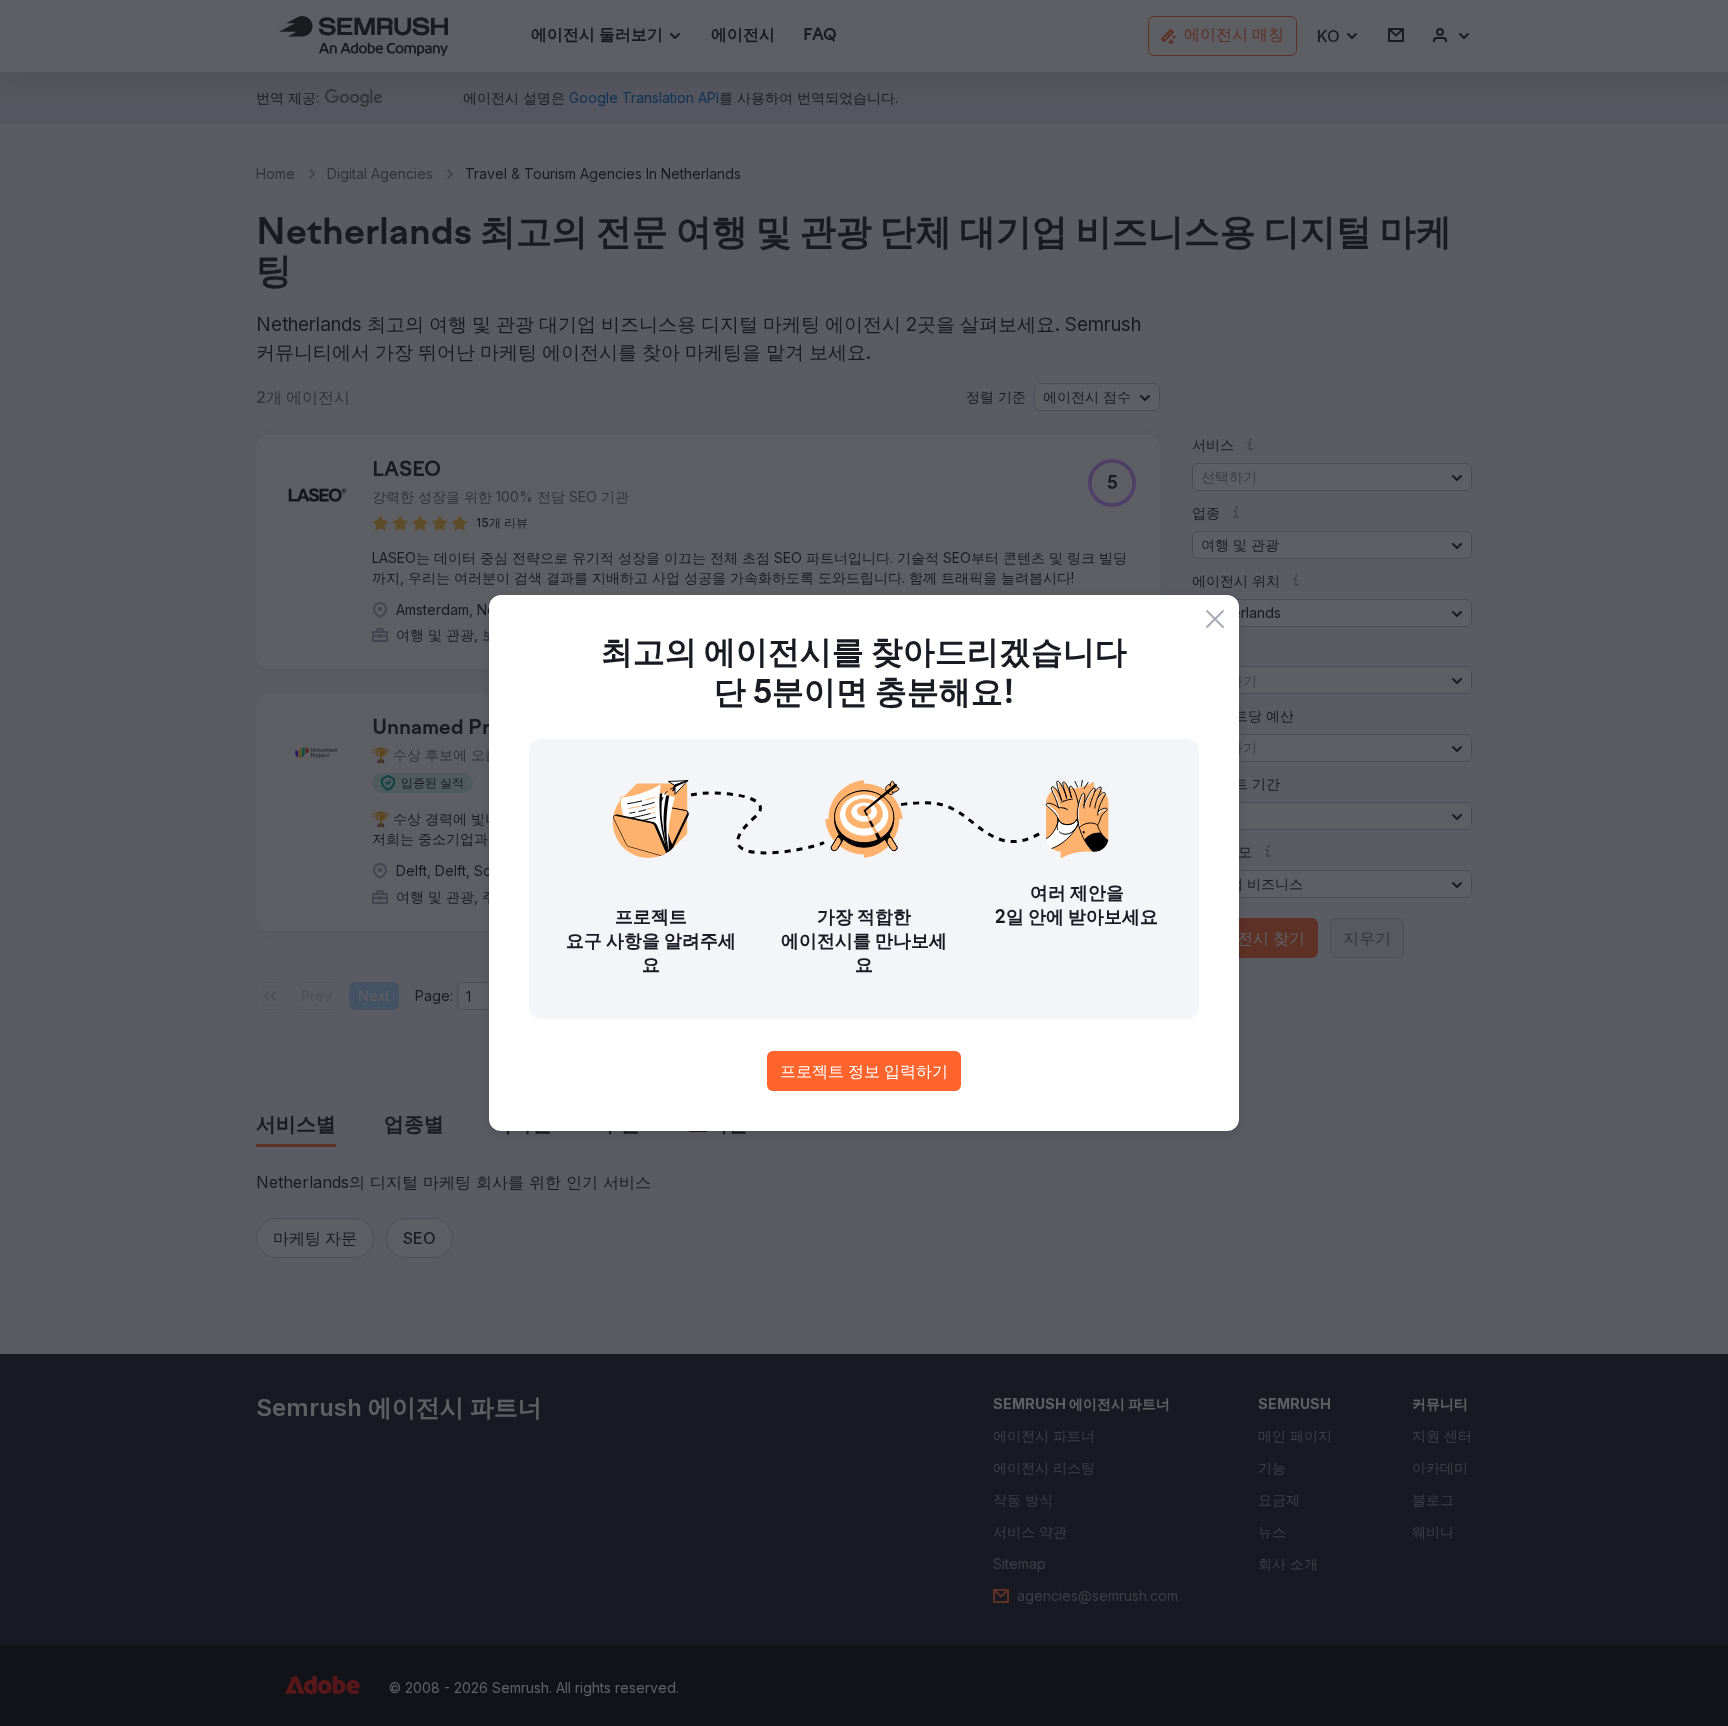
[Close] (1215, 619)
